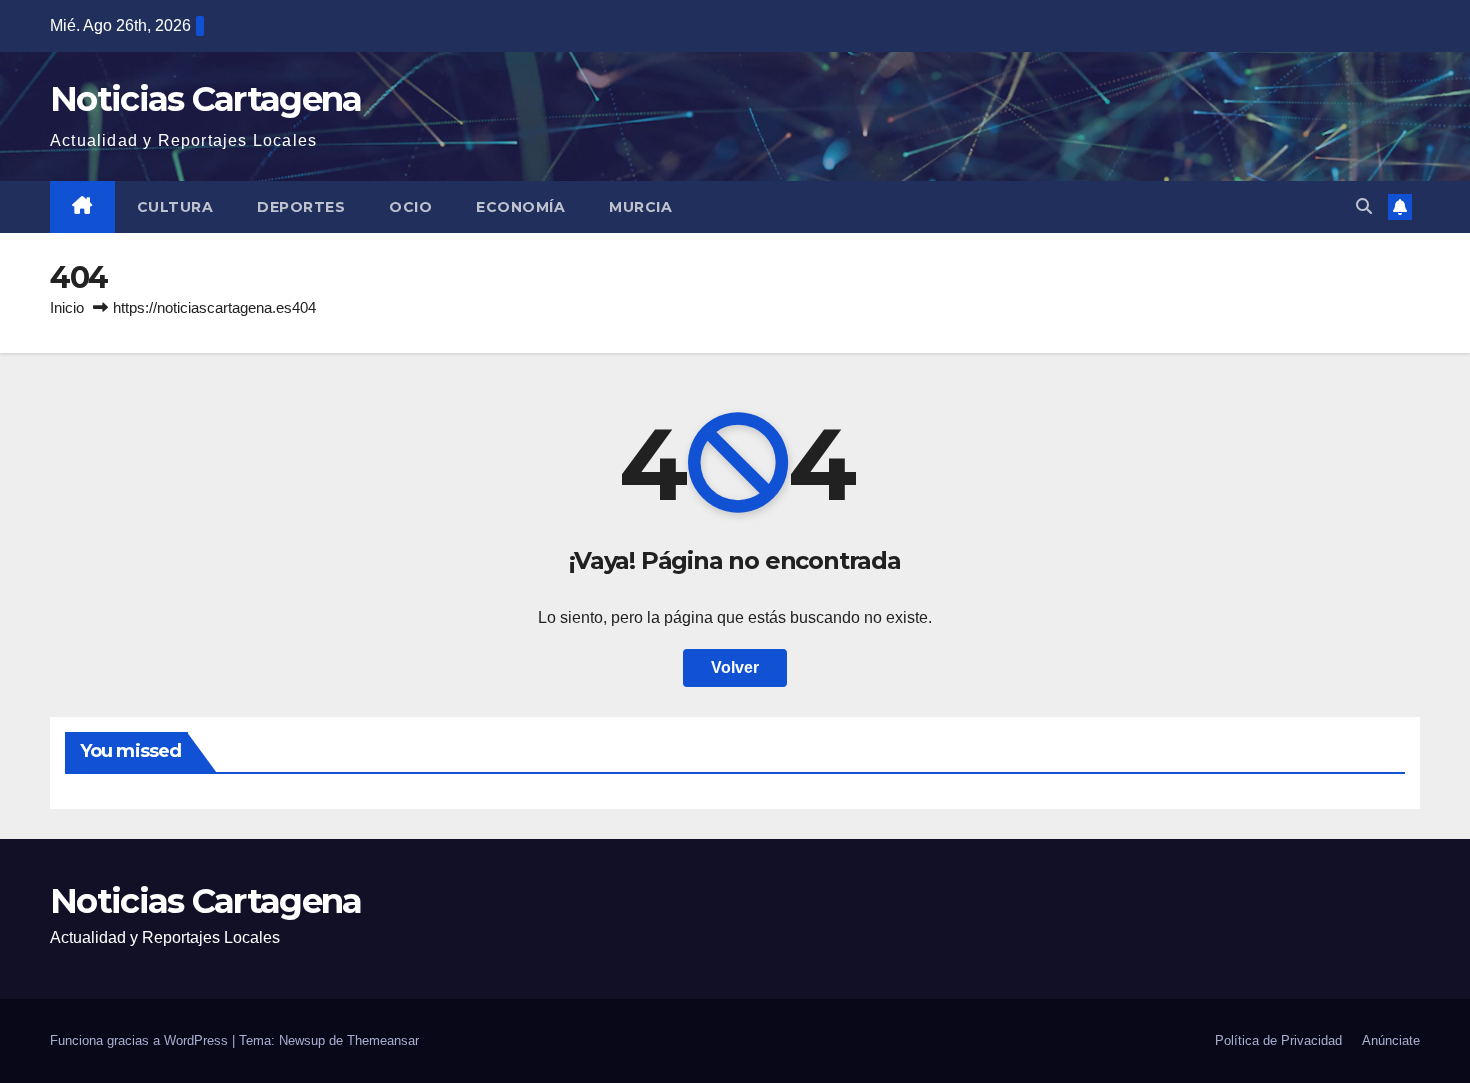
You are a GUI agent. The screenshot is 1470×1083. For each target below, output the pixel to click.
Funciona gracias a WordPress (141, 1040)
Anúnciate (1391, 1040)
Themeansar (383, 1040)
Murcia (640, 207)
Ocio (410, 207)
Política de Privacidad (1278, 1040)
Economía (520, 207)
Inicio (67, 307)
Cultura (175, 207)
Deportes (301, 207)
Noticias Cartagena (205, 99)
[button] (1364, 206)
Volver (735, 667)
